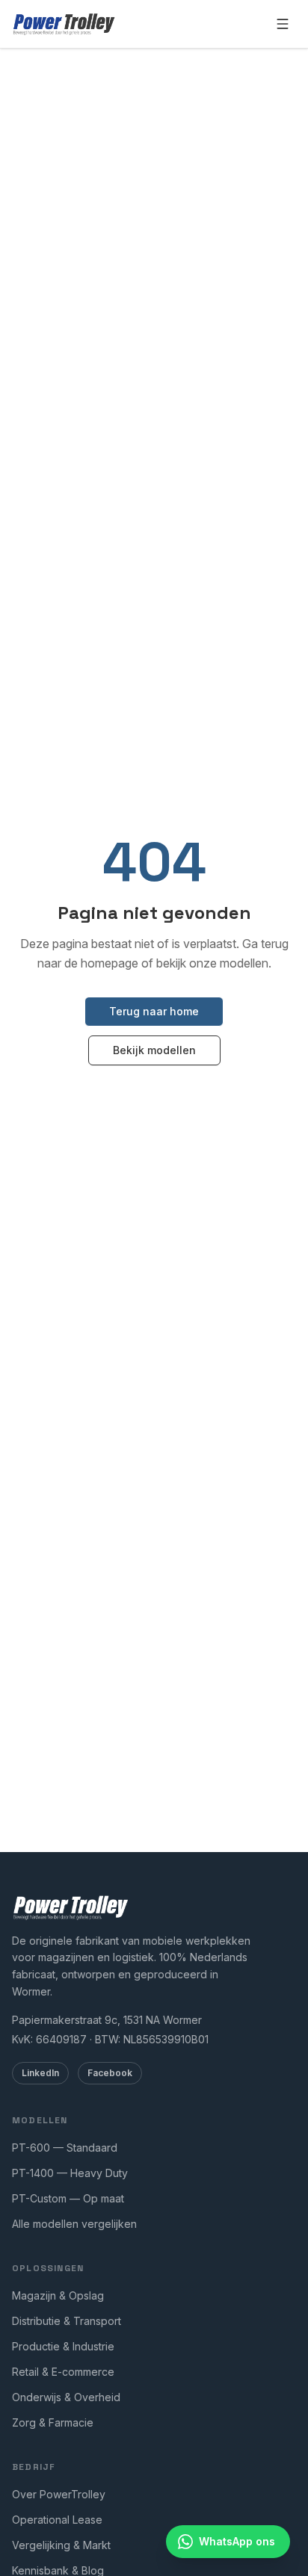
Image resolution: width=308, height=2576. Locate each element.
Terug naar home (154, 1011)
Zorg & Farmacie (53, 2422)
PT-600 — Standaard (65, 2148)
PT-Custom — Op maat (68, 2198)
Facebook (110, 2073)
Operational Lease (57, 2520)
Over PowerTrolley (59, 2494)
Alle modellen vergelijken (74, 2224)
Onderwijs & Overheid (66, 2397)
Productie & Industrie (63, 2346)
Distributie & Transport (67, 2321)
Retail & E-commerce (63, 2372)
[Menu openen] (283, 24)
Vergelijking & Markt (61, 2545)
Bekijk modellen (154, 1050)
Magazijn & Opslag (58, 2295)
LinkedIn (40, 2073)
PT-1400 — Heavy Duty (70, 2173)
